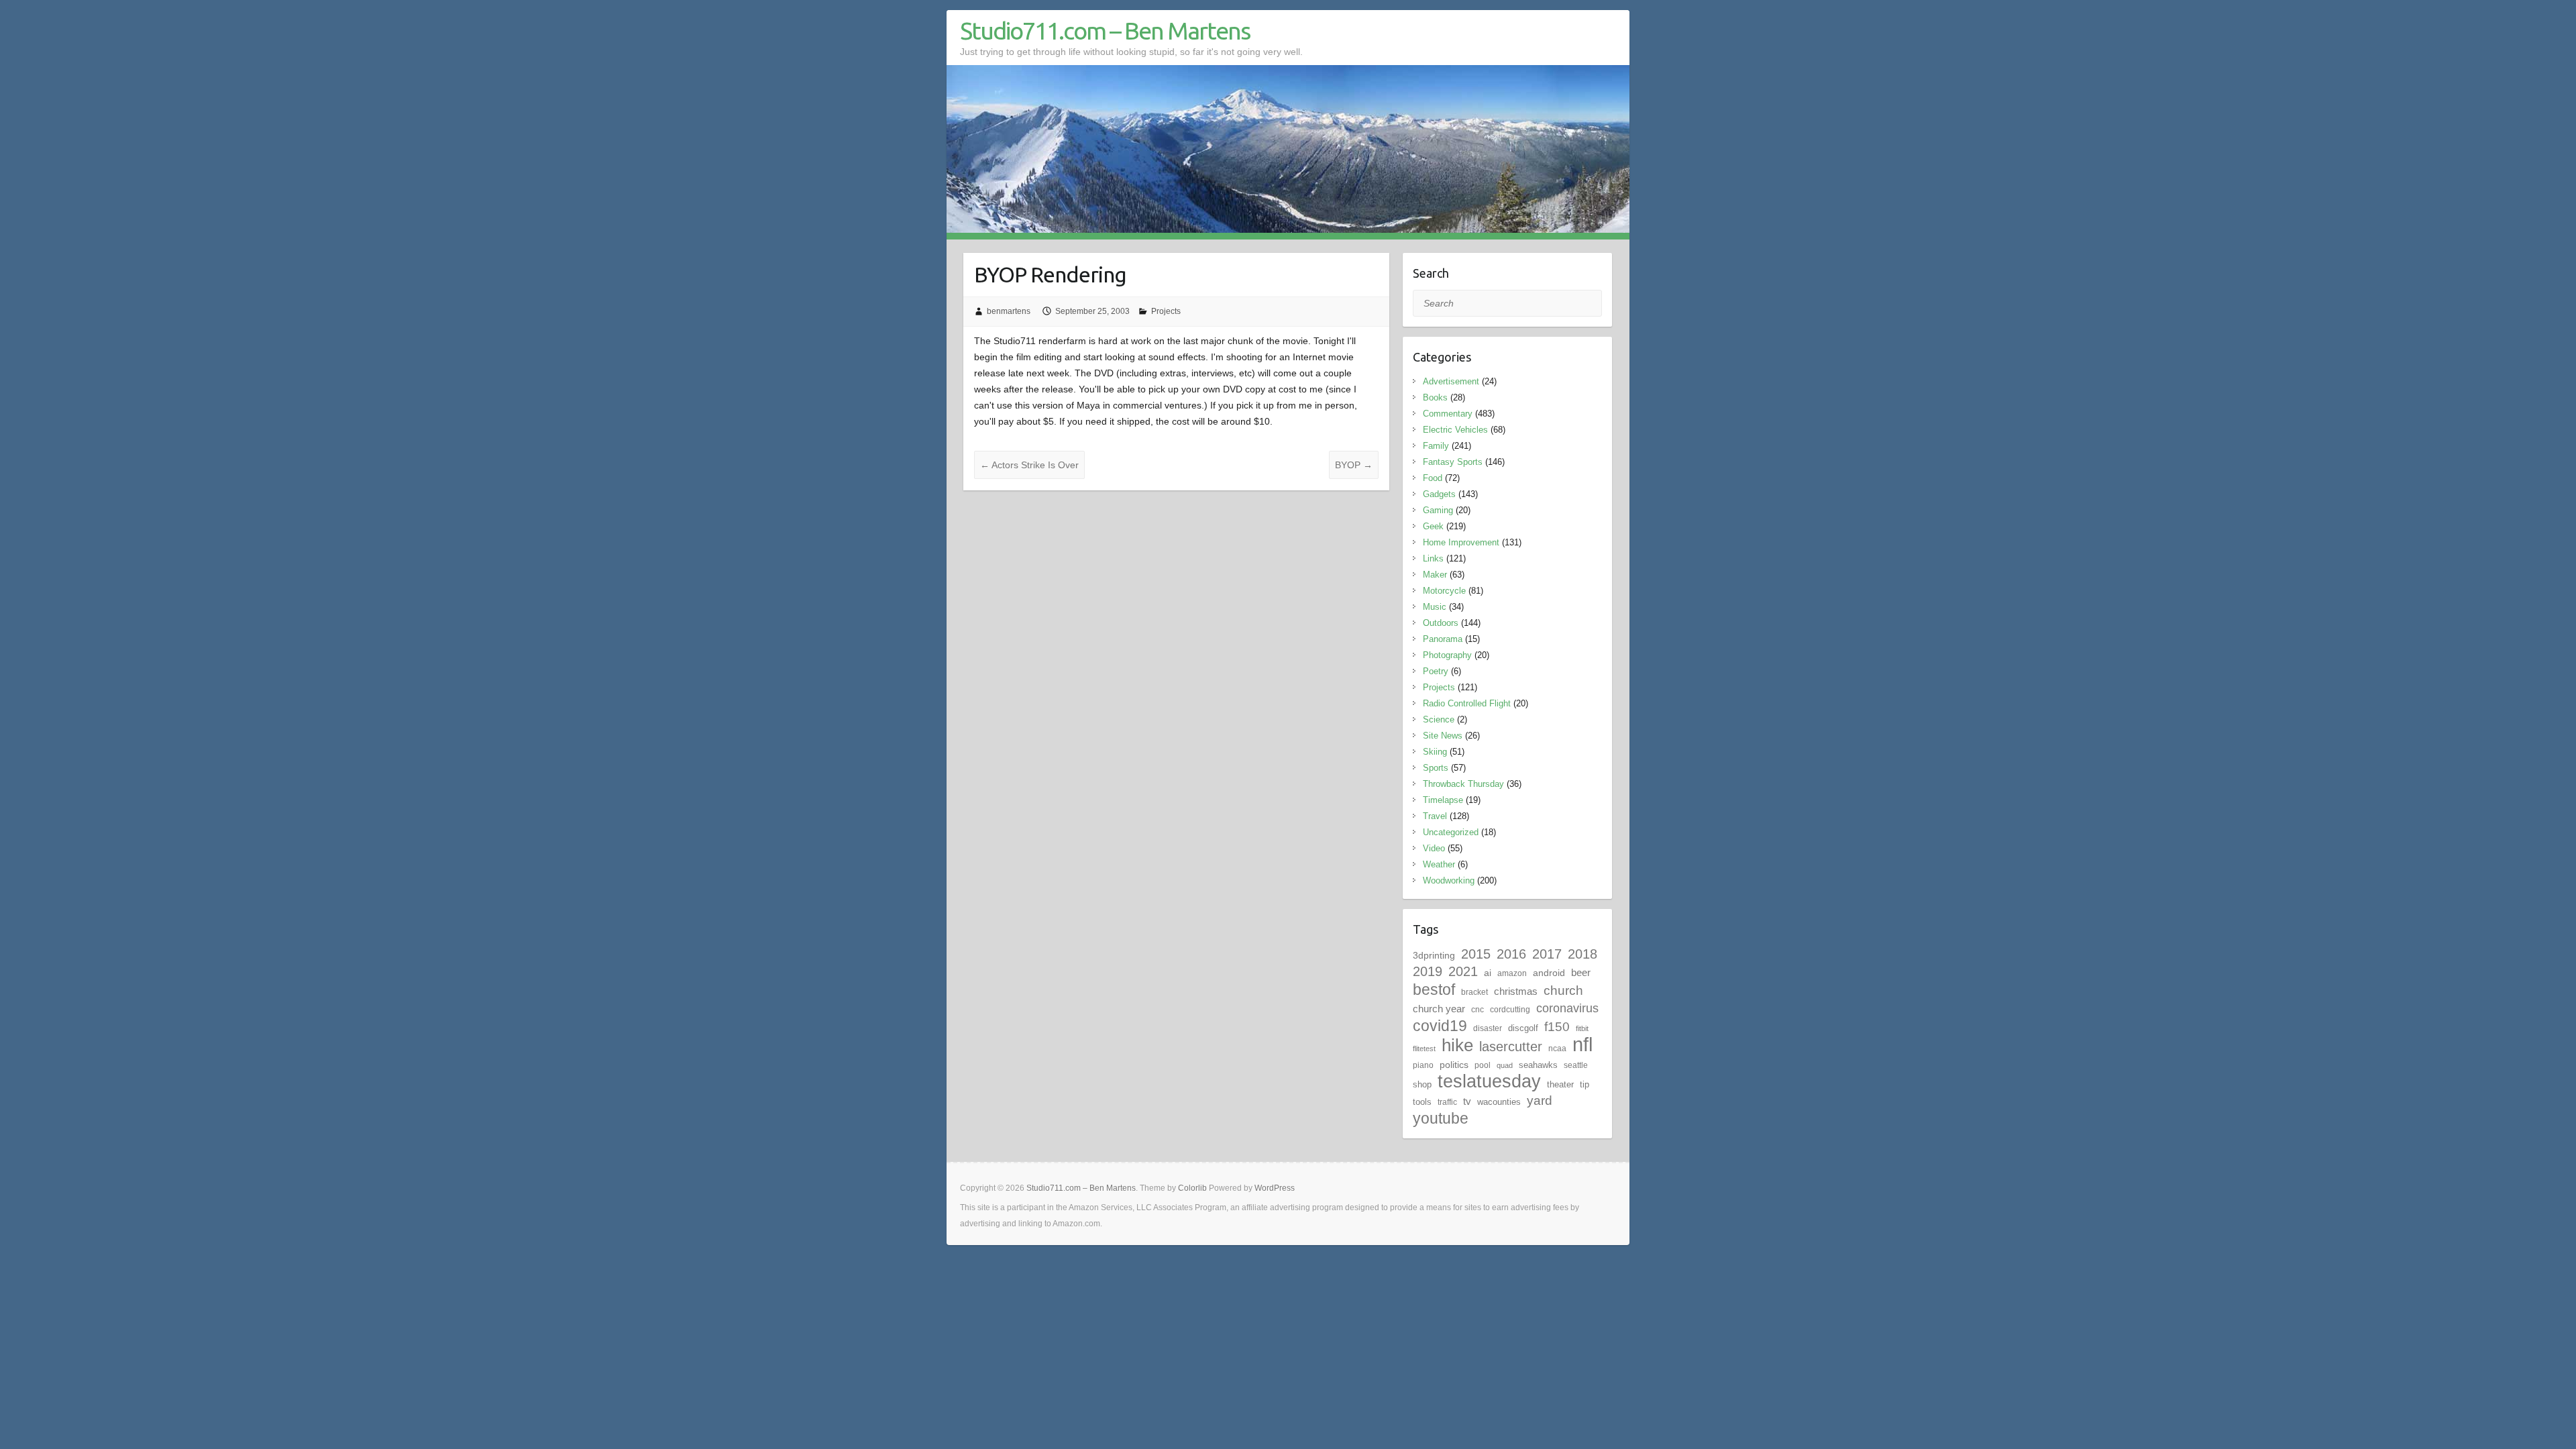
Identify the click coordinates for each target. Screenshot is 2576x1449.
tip (1585, 1084)
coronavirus (1567, 1008)
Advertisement (1451, 381)
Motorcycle (1444, 591)
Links (1433, 558)
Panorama (1443, 639)
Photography (1447, 655)
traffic (1447, 1102)
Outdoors (1441, 623)
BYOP (1354, 465)
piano (1423, 1065)
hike (1457, 1045)
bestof (1434, 989)
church (1563, 990)
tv (1467, 1101)
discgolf (1523, 1028)
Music (1435, 607)
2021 (1463, 971)
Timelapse (1443, 800)
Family (1436, 446)
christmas (1516, 991)
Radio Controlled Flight (1467, 703)
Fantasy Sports (1453, 462)
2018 (1582, 954)
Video (1434, 848)
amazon (1512, 973)
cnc (1478, 1010)
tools (1422, 1102)
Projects (1166, 311)
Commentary (1448, 414)
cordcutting (1510, 1010)
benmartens (1009, 311)
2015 (1476, 954)
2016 (1511, 954)
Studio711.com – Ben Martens (1105, 31)
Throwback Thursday (1463, 784)
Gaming (1438, 510)
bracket (1474, 992)
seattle (1576, 1065)
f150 (1557, 1027)
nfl (1582, 1044)
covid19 (1440, 1026)
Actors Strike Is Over (1029, 465)
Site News (1443, 736)
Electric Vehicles (1455, 430)
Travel (1435, 816)
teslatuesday (1489, 1081)
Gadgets (1439, 494)
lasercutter (1511, 1046)
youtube (1441, 1118)
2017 (1547, 954)
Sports (1436, 768)
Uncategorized (1451, 832)
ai (1488, 973)
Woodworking (1449, 880)
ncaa (1557, 1049)
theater (1560, 1084)
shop (1422, 1084)
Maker (1435, 575)
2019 (1428, 971)
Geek (1433, 526)
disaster (1488, 1028)
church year (1439, 1009)
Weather (1439, 864)
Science (1439, 719)
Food (1433, 478)
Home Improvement (1461, 542)
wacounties (1499, 1102)
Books (1435, 397)
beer (1581, 972)
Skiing (1435, 752)
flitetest (1424, 1049)
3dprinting (1434, 955)
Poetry (1436, 671)
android (1549, 973)
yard (1540, 1101)
